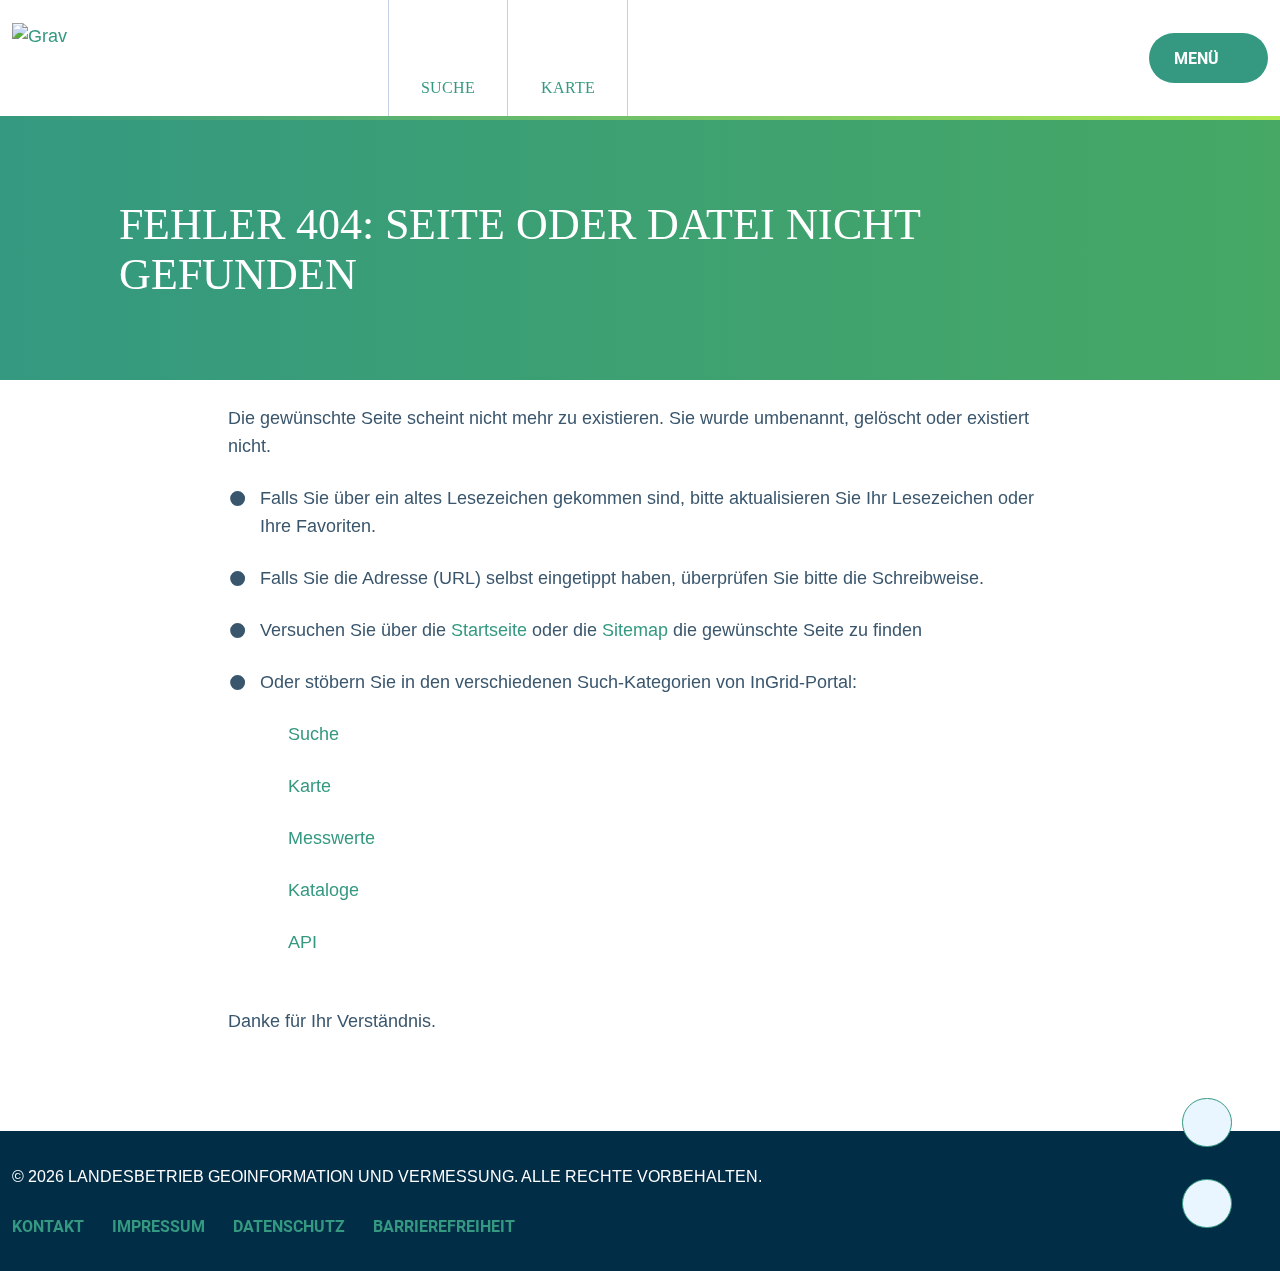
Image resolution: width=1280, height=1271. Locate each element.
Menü (1196, 58)
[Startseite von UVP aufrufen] (160, 36)
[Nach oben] (1207, 1203)
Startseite (489, 630)
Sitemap (635, 630)
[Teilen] (1207, 1122)
